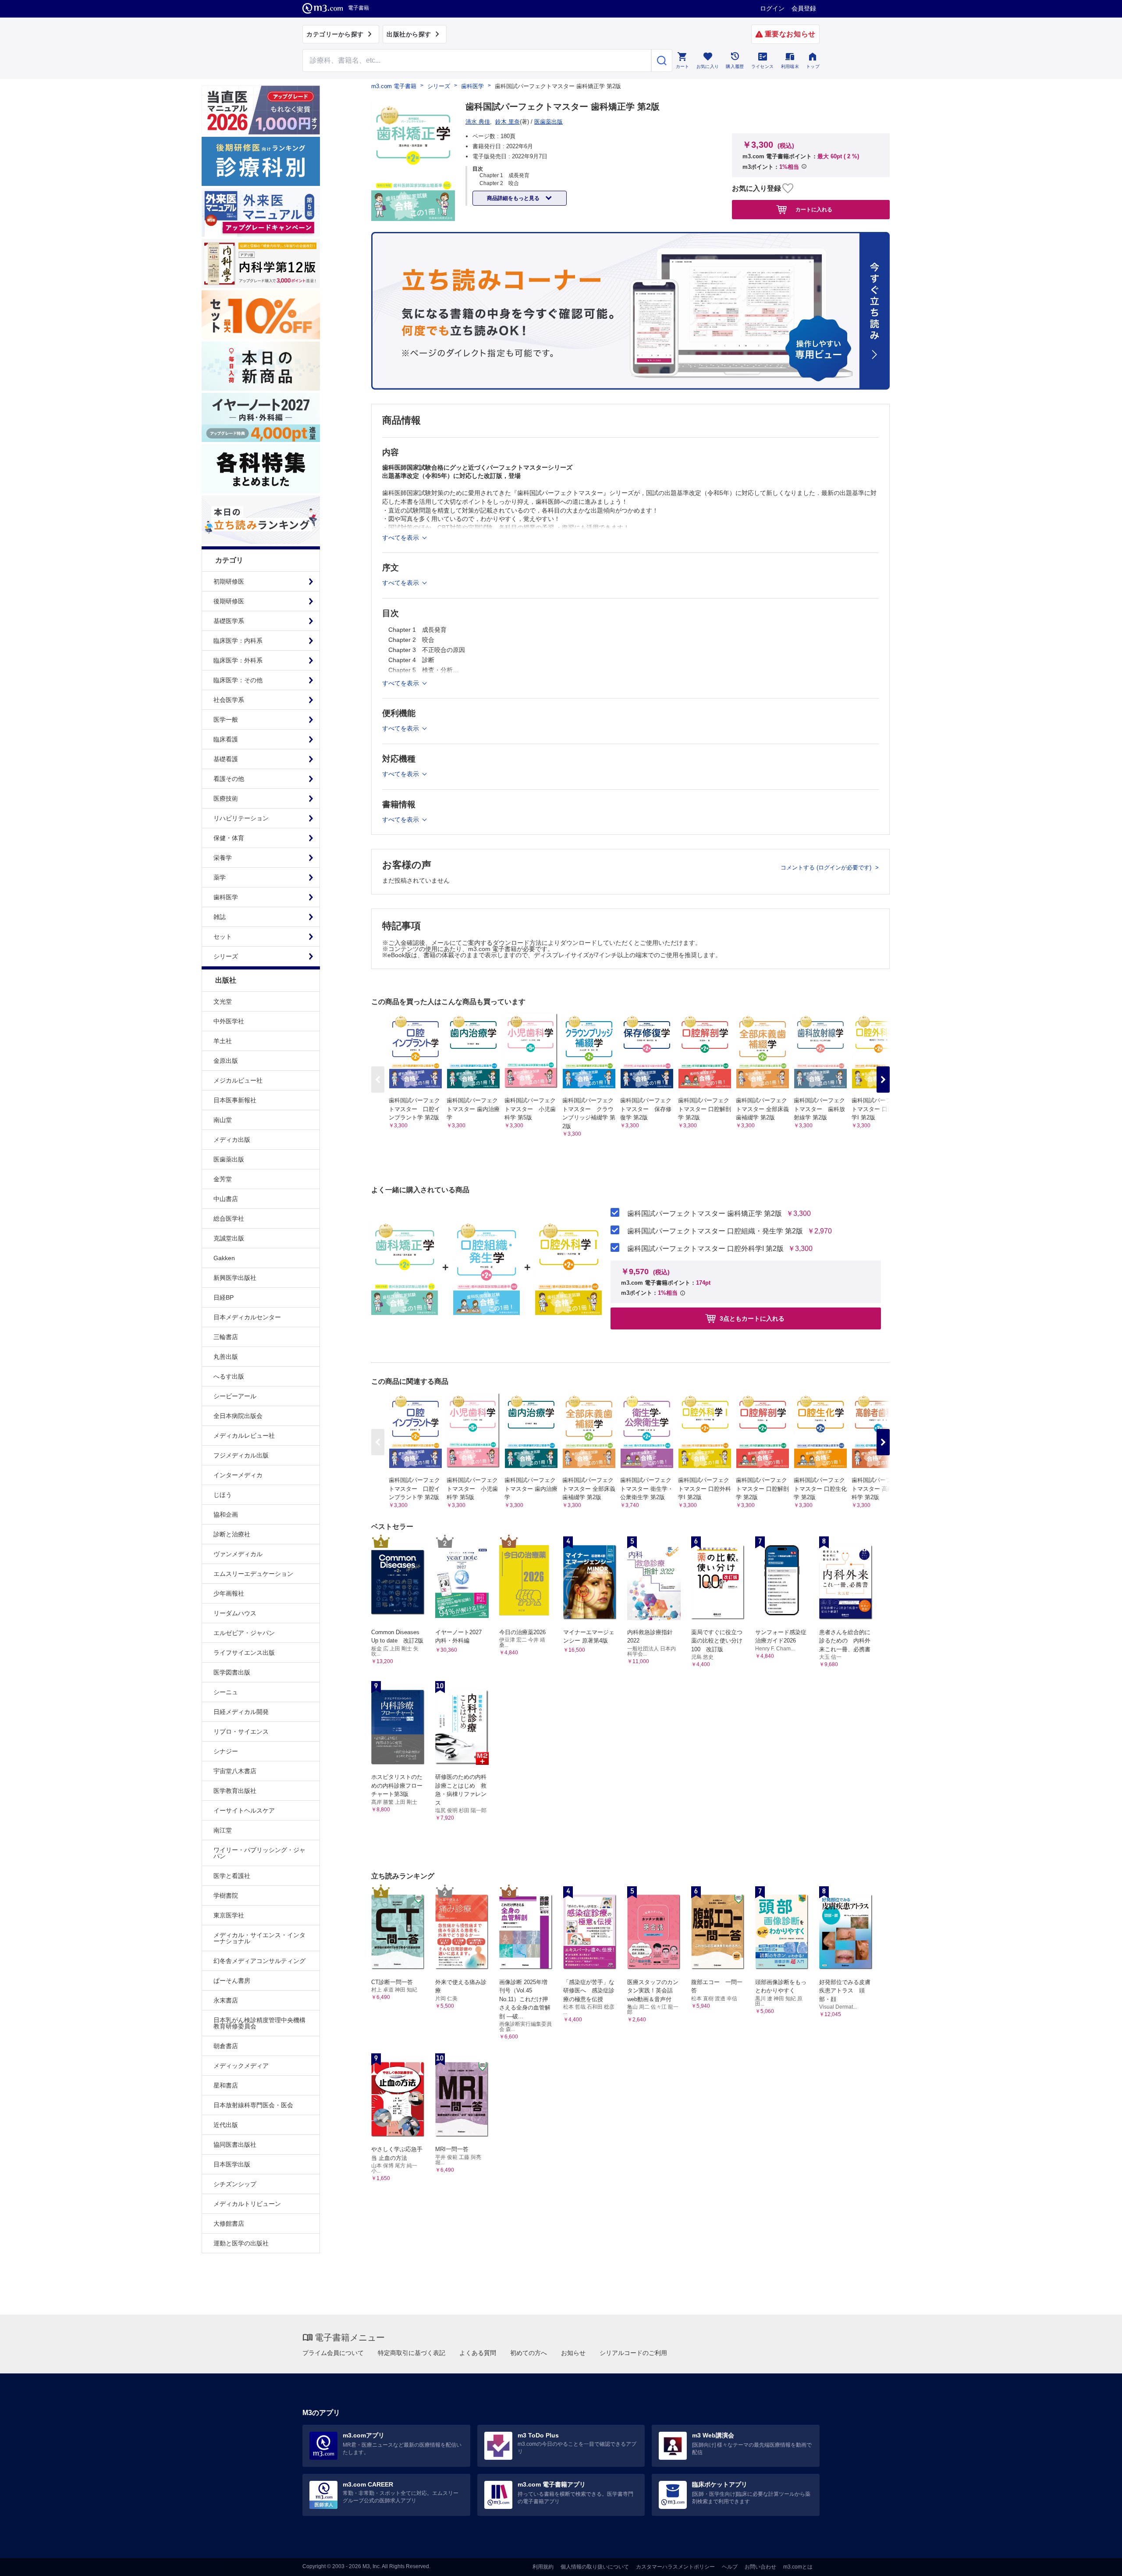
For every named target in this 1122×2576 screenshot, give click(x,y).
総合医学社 (229, 1219)
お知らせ (573, 2353)
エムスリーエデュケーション (253, 1574)
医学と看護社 (232, 1876)
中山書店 (226, 1199)
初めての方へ (529, 2353)
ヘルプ (730, 2567)
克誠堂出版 (229, 1238)
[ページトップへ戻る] (1097, 2562)
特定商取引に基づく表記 (412, 2353)
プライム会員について (333, 2353)
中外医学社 (229, 1021)
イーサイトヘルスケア (244, 1810)
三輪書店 (226, 1337)
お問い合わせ (760, 2567)
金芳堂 (223, 1179)
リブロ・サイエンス (241, 1732)
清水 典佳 (478, 122)
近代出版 (226, 2125)
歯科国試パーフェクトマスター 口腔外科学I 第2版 (705, 1249)
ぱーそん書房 (232, 1981)
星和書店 (226, 2085)
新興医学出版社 (235, 1278)
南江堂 (223, 1830)
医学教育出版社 (235, 1791)
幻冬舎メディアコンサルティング (259, 1961)
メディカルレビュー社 (244, 1436)
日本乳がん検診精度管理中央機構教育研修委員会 (259, 2023)
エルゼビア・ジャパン (244, 1633)
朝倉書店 (226, 2046)
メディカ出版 (232, 1140)
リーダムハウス (235, 1613)
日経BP (224, 1297)
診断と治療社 (232, 1534)
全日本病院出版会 (238, 1416)
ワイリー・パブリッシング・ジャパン (259, 1853)
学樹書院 (226, 1895)
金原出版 (226, 1061)
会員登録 (804, 8)
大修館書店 (229, 2223)
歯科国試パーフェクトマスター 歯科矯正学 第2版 (705, 1214)
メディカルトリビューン (247, 2204)
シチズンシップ (235, 2184)
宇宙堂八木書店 (235, 1771)
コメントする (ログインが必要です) (827, 868)
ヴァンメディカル (238, 1554)
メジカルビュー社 (238, 1080)
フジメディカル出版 (241, 1455)
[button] (883, 1080)
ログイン (772, 8)
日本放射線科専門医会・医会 (253, 2105)
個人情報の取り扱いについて (595, 2567)
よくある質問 (478, 2353)
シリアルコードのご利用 (633, 2353)
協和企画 (226, 1514)
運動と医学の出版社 (241, 2243)
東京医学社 (229, 1915)
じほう (223, 1495)
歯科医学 (472, 86)
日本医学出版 (232, 2164)
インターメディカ (238, 1475)
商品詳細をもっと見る (514, 198)
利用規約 (543, 2567)
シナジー (226, 1751)
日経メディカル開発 (241, 1712)
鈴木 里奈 (508, 122)
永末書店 (226, 2000)
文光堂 (223, 1001)
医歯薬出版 (229, 1159)
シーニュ (226, 1692)
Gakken (224, 1258)
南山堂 (223, 1120)
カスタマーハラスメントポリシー (675, 2567)
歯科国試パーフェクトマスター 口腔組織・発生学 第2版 (715, 1231)
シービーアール (235, 1396)
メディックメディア (241, 2066)
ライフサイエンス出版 (244, 1653)
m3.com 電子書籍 (394, 86)
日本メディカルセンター (247, 1317)
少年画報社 (229, 1593)
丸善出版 (226, 1357)
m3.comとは (798, 2567)
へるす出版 (229, 1376)
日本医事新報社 (235, 1100)
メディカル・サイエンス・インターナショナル (259, 1938)
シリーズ (439, 86)
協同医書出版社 (235, 2145)
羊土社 (223, 1041)
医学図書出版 (232, 1672)
